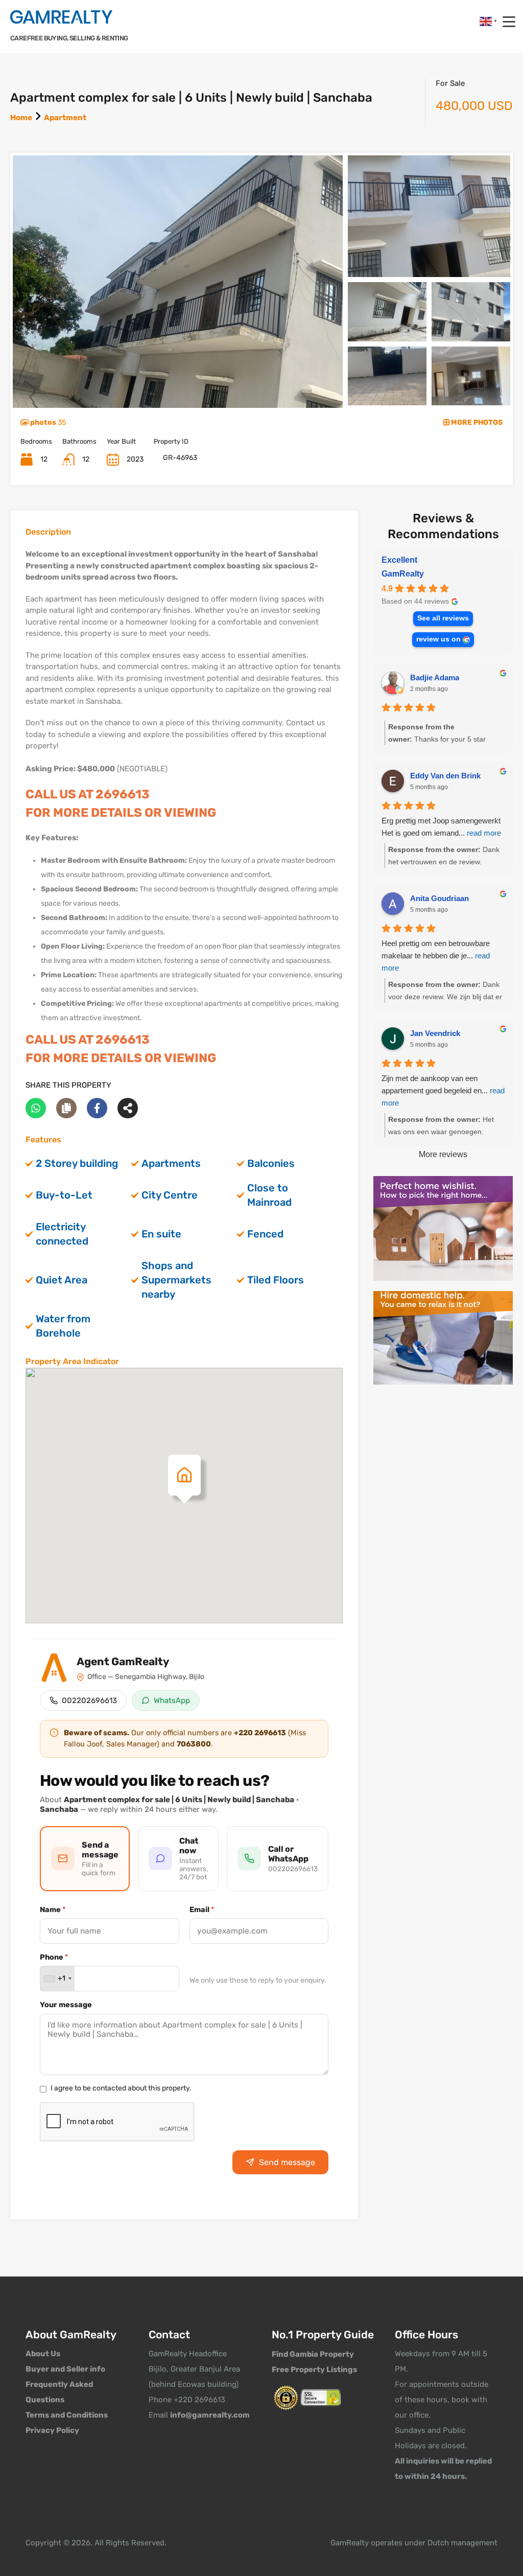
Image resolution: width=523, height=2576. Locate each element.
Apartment (65, 118)
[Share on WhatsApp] (36, 1108)
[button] (184, 1475)
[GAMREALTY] (61, 17)
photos (47, 422)
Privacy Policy (52, 2430)
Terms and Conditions (67, 2415)
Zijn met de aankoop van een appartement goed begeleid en (443, 1090)
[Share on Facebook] (97, 1108)
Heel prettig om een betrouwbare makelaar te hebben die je (436, 956)
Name (53, 1910)
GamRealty (403, 574)
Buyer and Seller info (65, 2369)
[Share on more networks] (128, 1108)
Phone (54, 1957)
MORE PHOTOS (476, 422)
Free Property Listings (314, 2370)
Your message (66, 2005)
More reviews (443, 1154)
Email (202, 1910)
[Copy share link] (66, 1108)
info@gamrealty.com (210, 2415)
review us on (438, 639)
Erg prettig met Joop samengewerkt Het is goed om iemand (441, 827)
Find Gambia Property (313, 2354)
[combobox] (57, 1979)
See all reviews (443, 618)
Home (21, 118)
